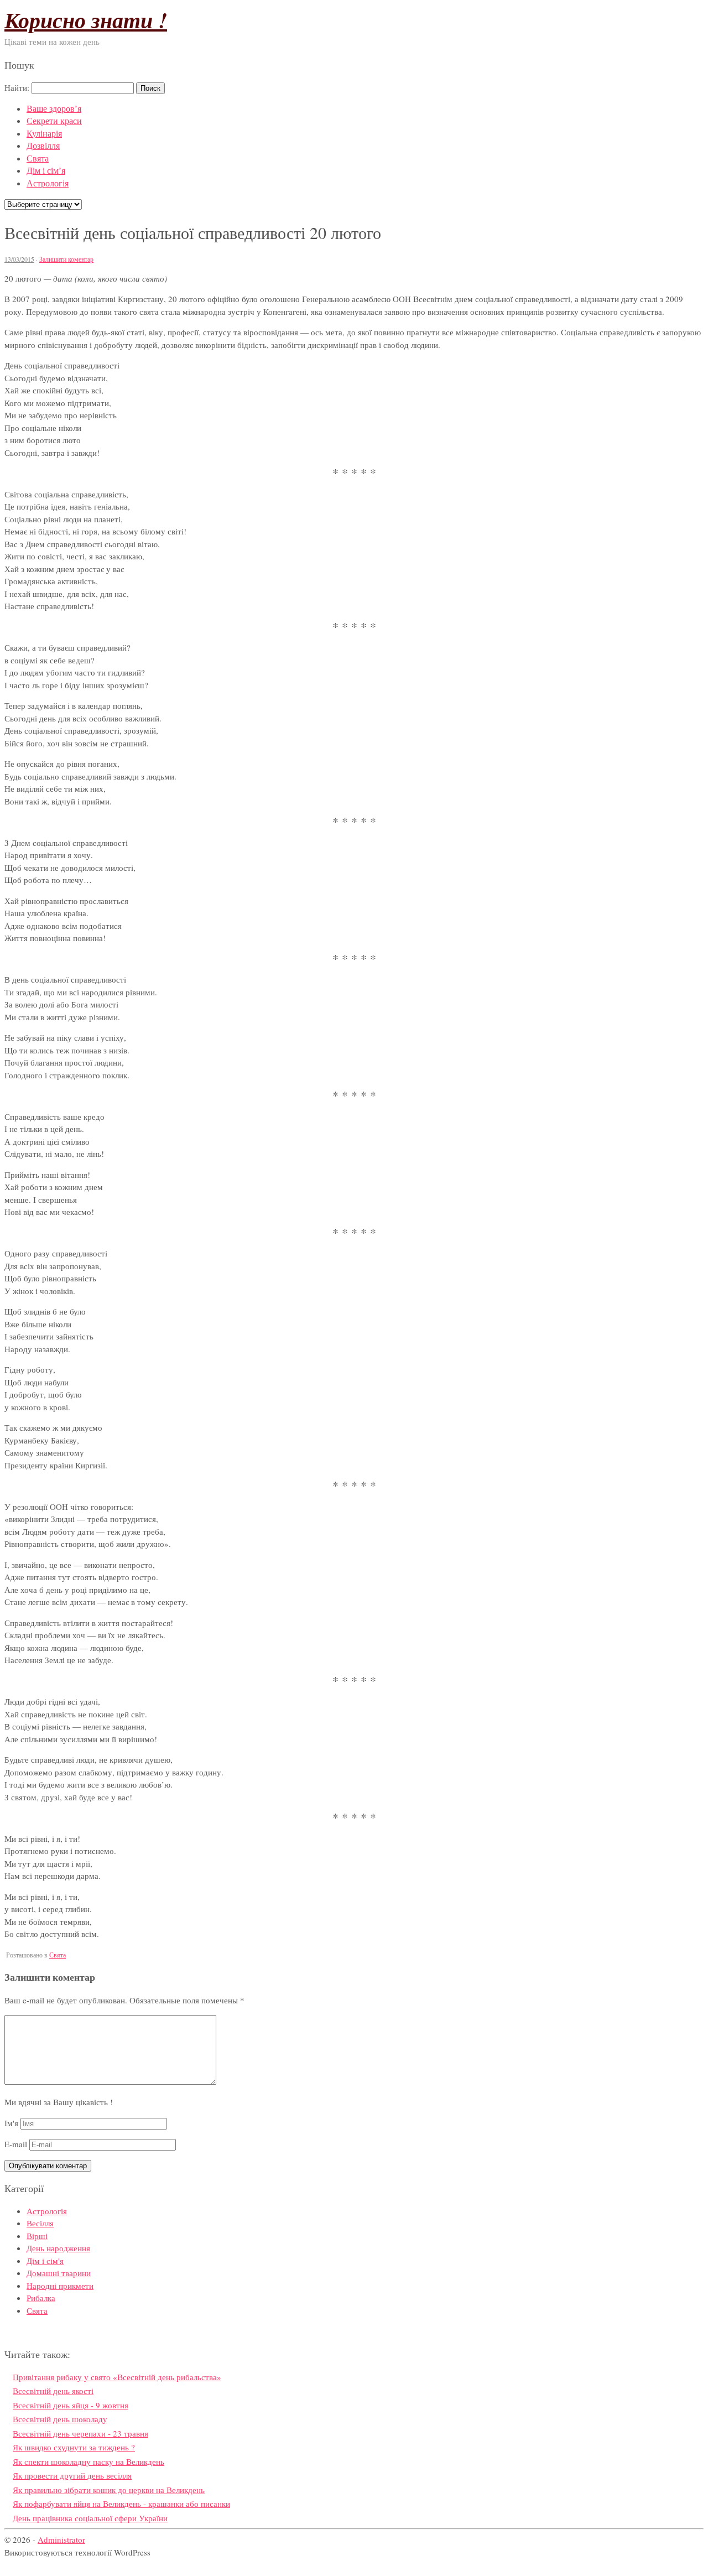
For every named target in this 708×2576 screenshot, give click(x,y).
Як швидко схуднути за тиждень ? (74, 2447)
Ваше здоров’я (54, 108)
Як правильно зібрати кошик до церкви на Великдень (109, 2490)
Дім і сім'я (45, 2261)
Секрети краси (54, 120)
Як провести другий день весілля (72, 2475)
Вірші (37, 2236)
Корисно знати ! (86, 20)
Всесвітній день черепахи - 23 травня (80, 2433)
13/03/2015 (19, 259)
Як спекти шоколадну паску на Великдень (88, 2461)
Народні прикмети (60, 2286)
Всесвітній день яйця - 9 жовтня (71, 2405)
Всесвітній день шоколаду (60, 2419)
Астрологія (48, 183)
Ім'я (11, 2123)
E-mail (16, 2144)
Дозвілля (43, 145)
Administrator (61, 2539)
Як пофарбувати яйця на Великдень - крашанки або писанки (121, 2504)
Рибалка (41, 2298)
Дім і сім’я (46, 170)
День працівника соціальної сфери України (90, 2518)
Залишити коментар (66, 259)
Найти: (17, 87)
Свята (38, 158)
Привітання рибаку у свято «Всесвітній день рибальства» (117, 2377)
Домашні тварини (59, 2273)
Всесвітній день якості (53, 2391)
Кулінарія (44, 133)
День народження (58, 2248)
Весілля (40, 2223)
